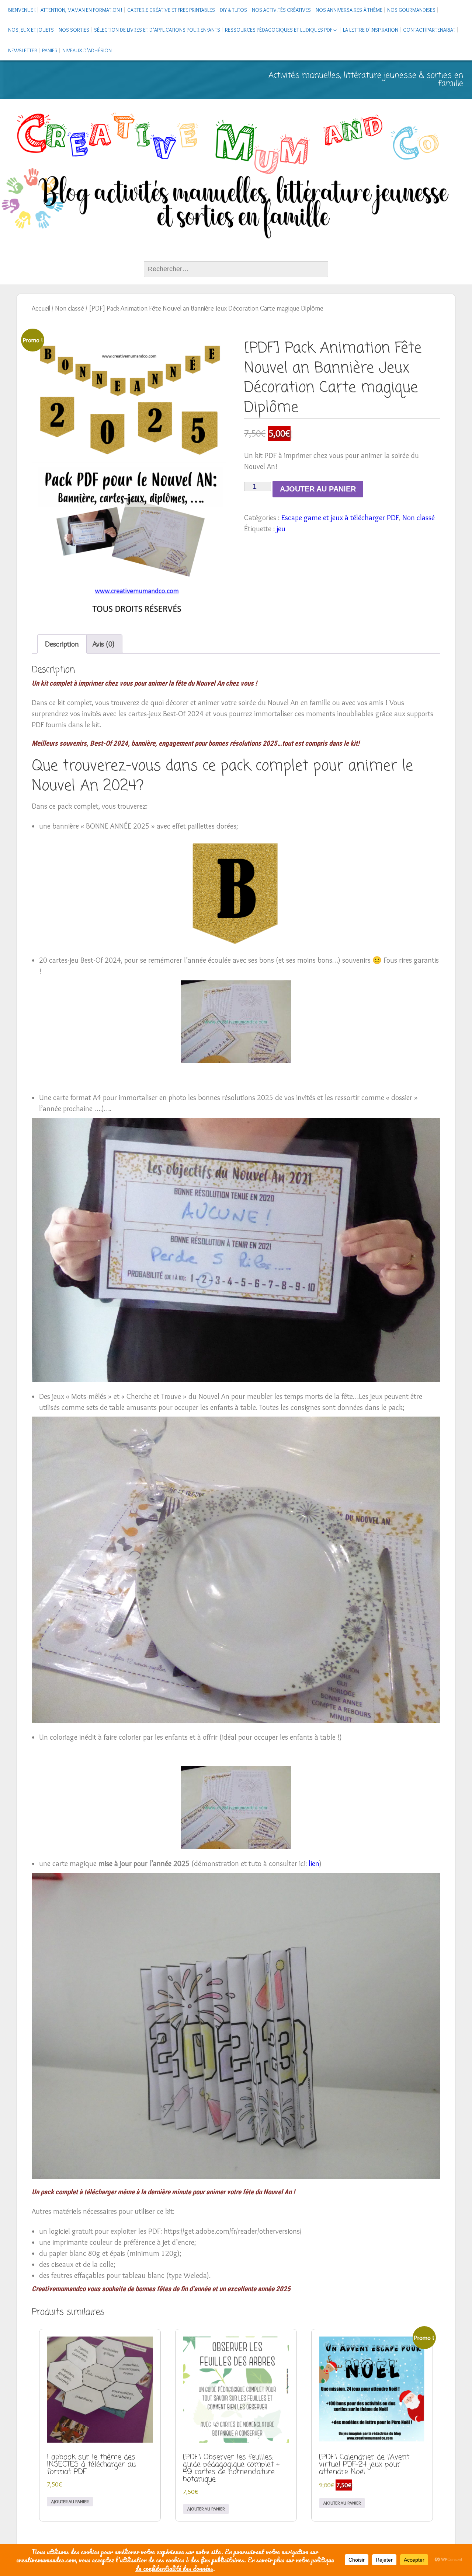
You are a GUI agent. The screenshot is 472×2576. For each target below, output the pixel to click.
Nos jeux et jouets (31, 30)
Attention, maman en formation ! (81, 10)
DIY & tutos (233, 10)
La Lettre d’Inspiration (371, 30)
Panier (50, 50)
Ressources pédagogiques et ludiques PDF (279, 30)
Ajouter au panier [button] (70, 2501)
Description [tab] (62, 644)
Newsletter (23, 50)
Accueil (41, 308)
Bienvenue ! (22, 10)
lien (314, 1863)
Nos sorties (74, 30)
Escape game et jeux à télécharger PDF (340, 518)
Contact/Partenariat (429, 30)
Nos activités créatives (281, 10)
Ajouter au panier (318, 489)
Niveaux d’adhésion (87, 50)
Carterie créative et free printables (171, 10)
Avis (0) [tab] (104, 644)
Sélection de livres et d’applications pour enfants (157, 30)
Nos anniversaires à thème (349, 10)
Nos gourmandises (411, 10)
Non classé (70, 308)
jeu (281, 529)
